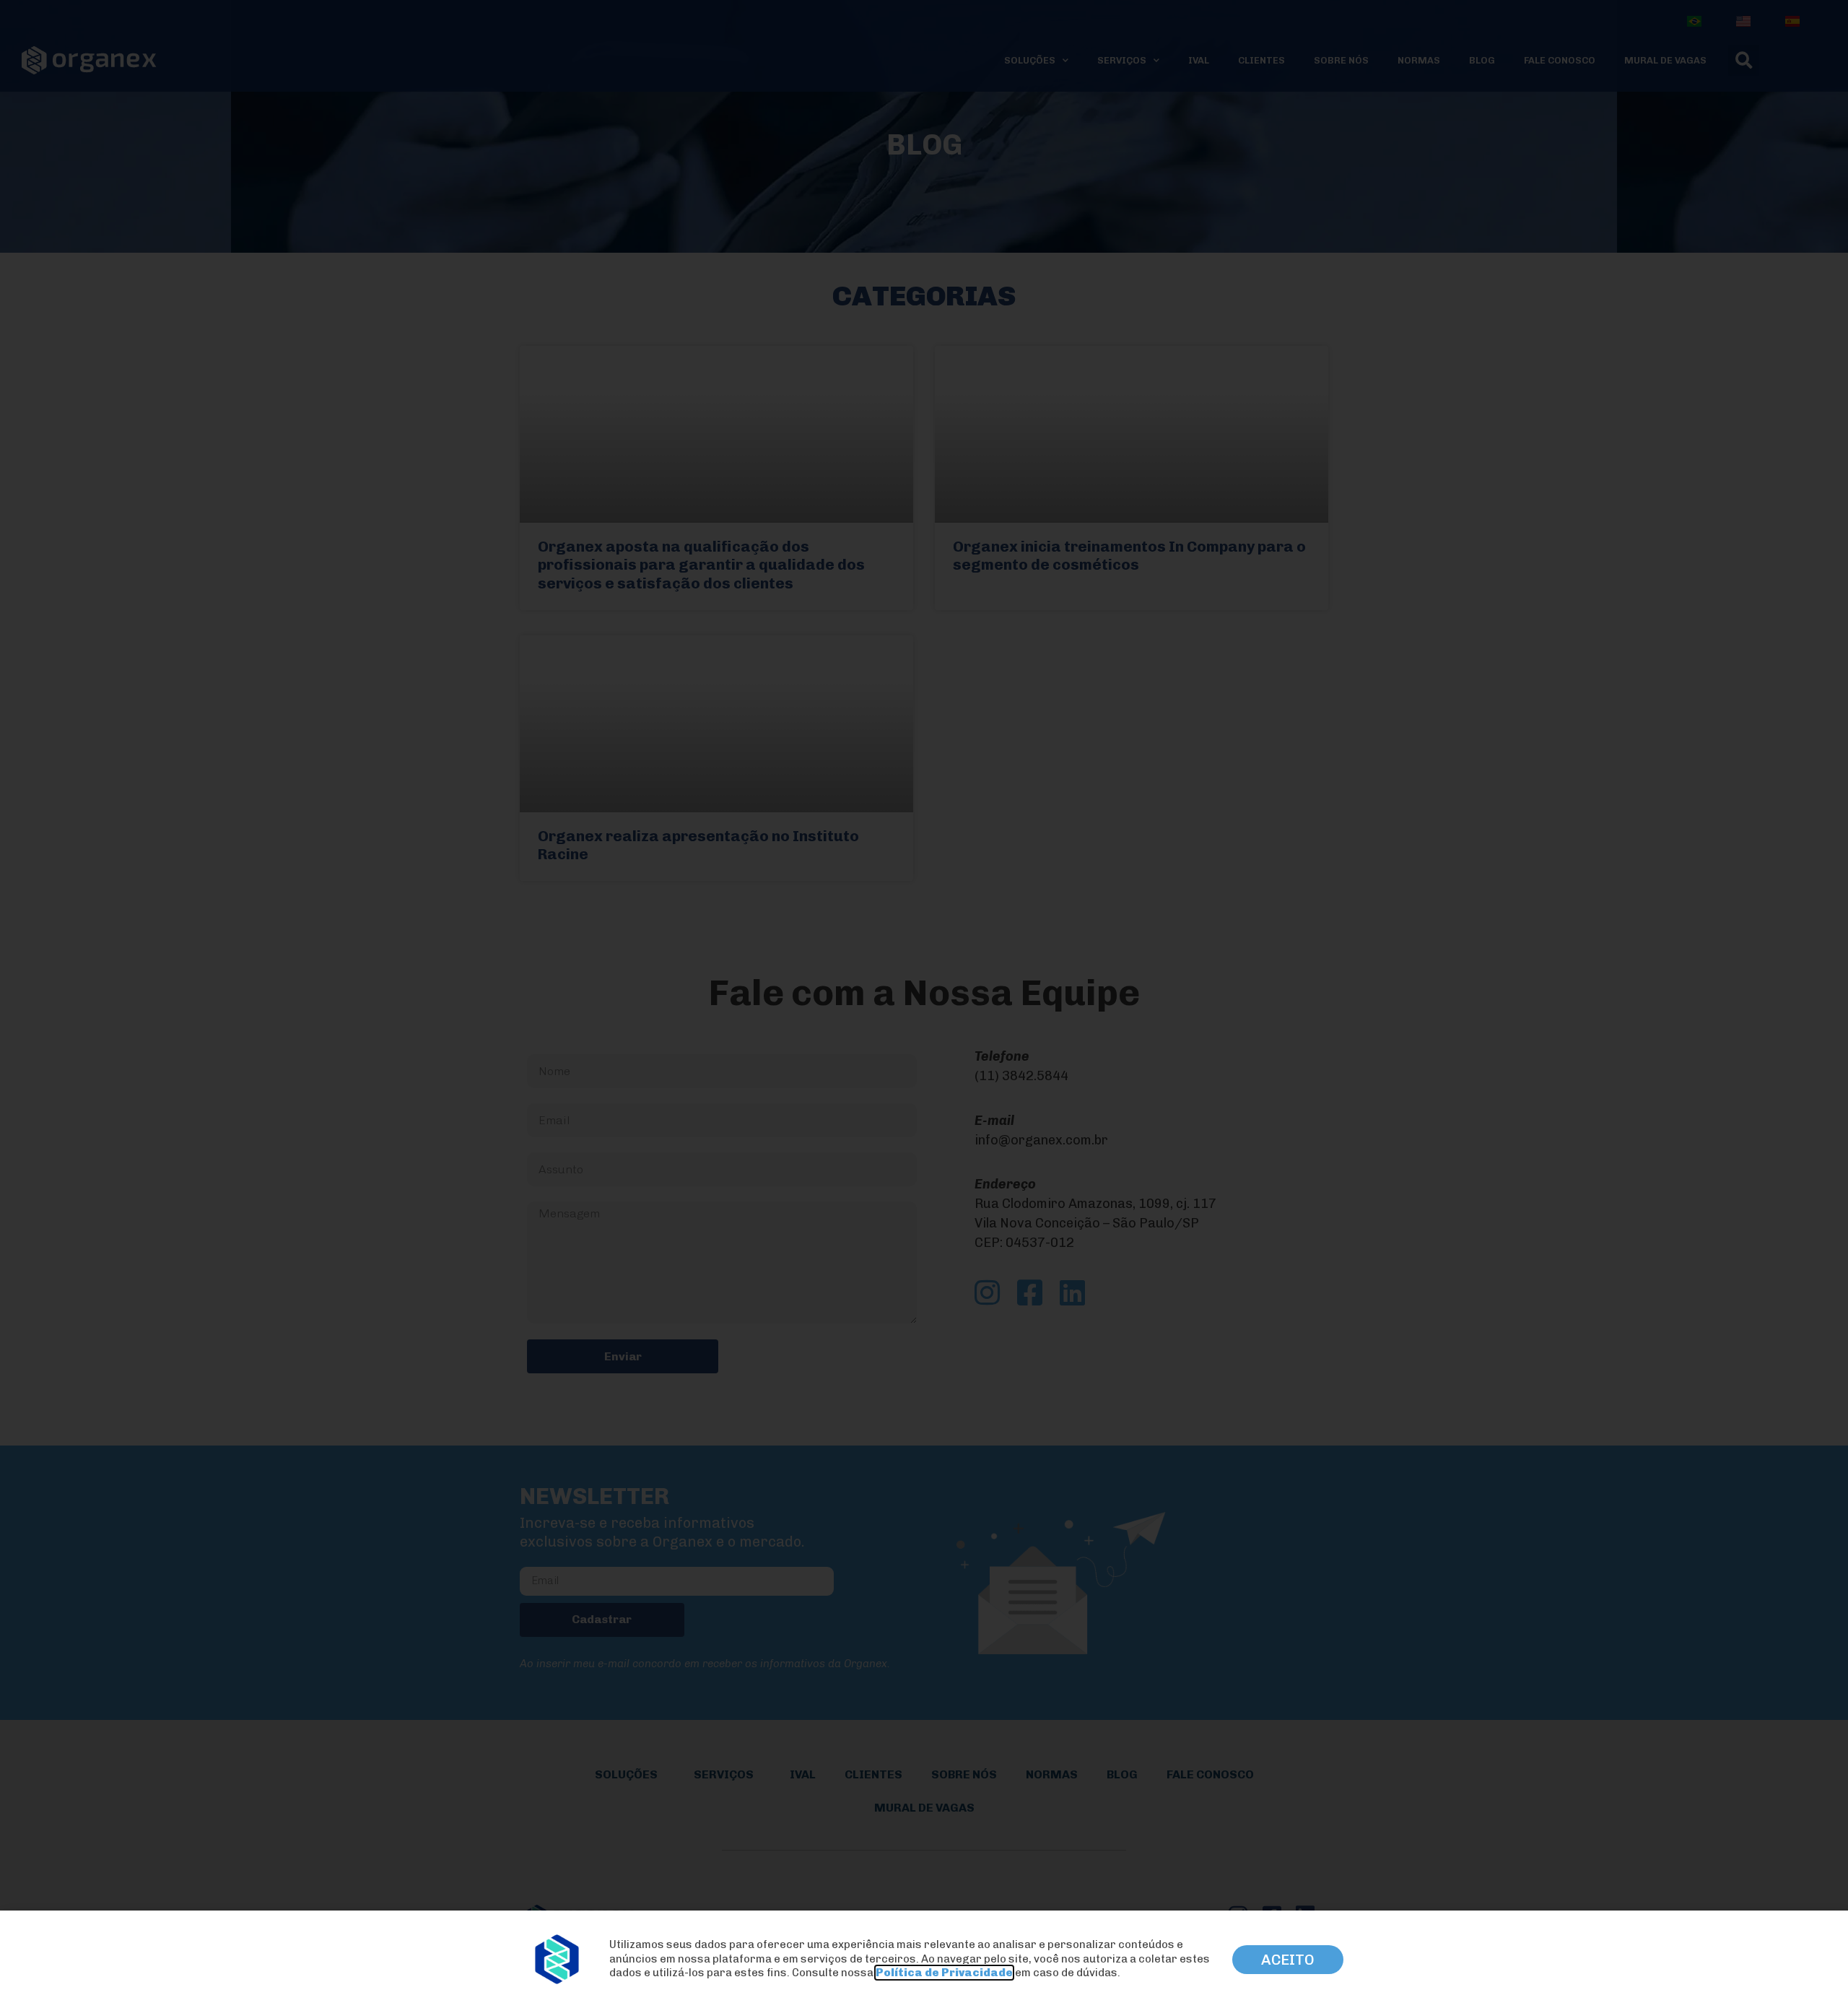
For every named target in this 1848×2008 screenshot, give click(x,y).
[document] (924, 1004)
